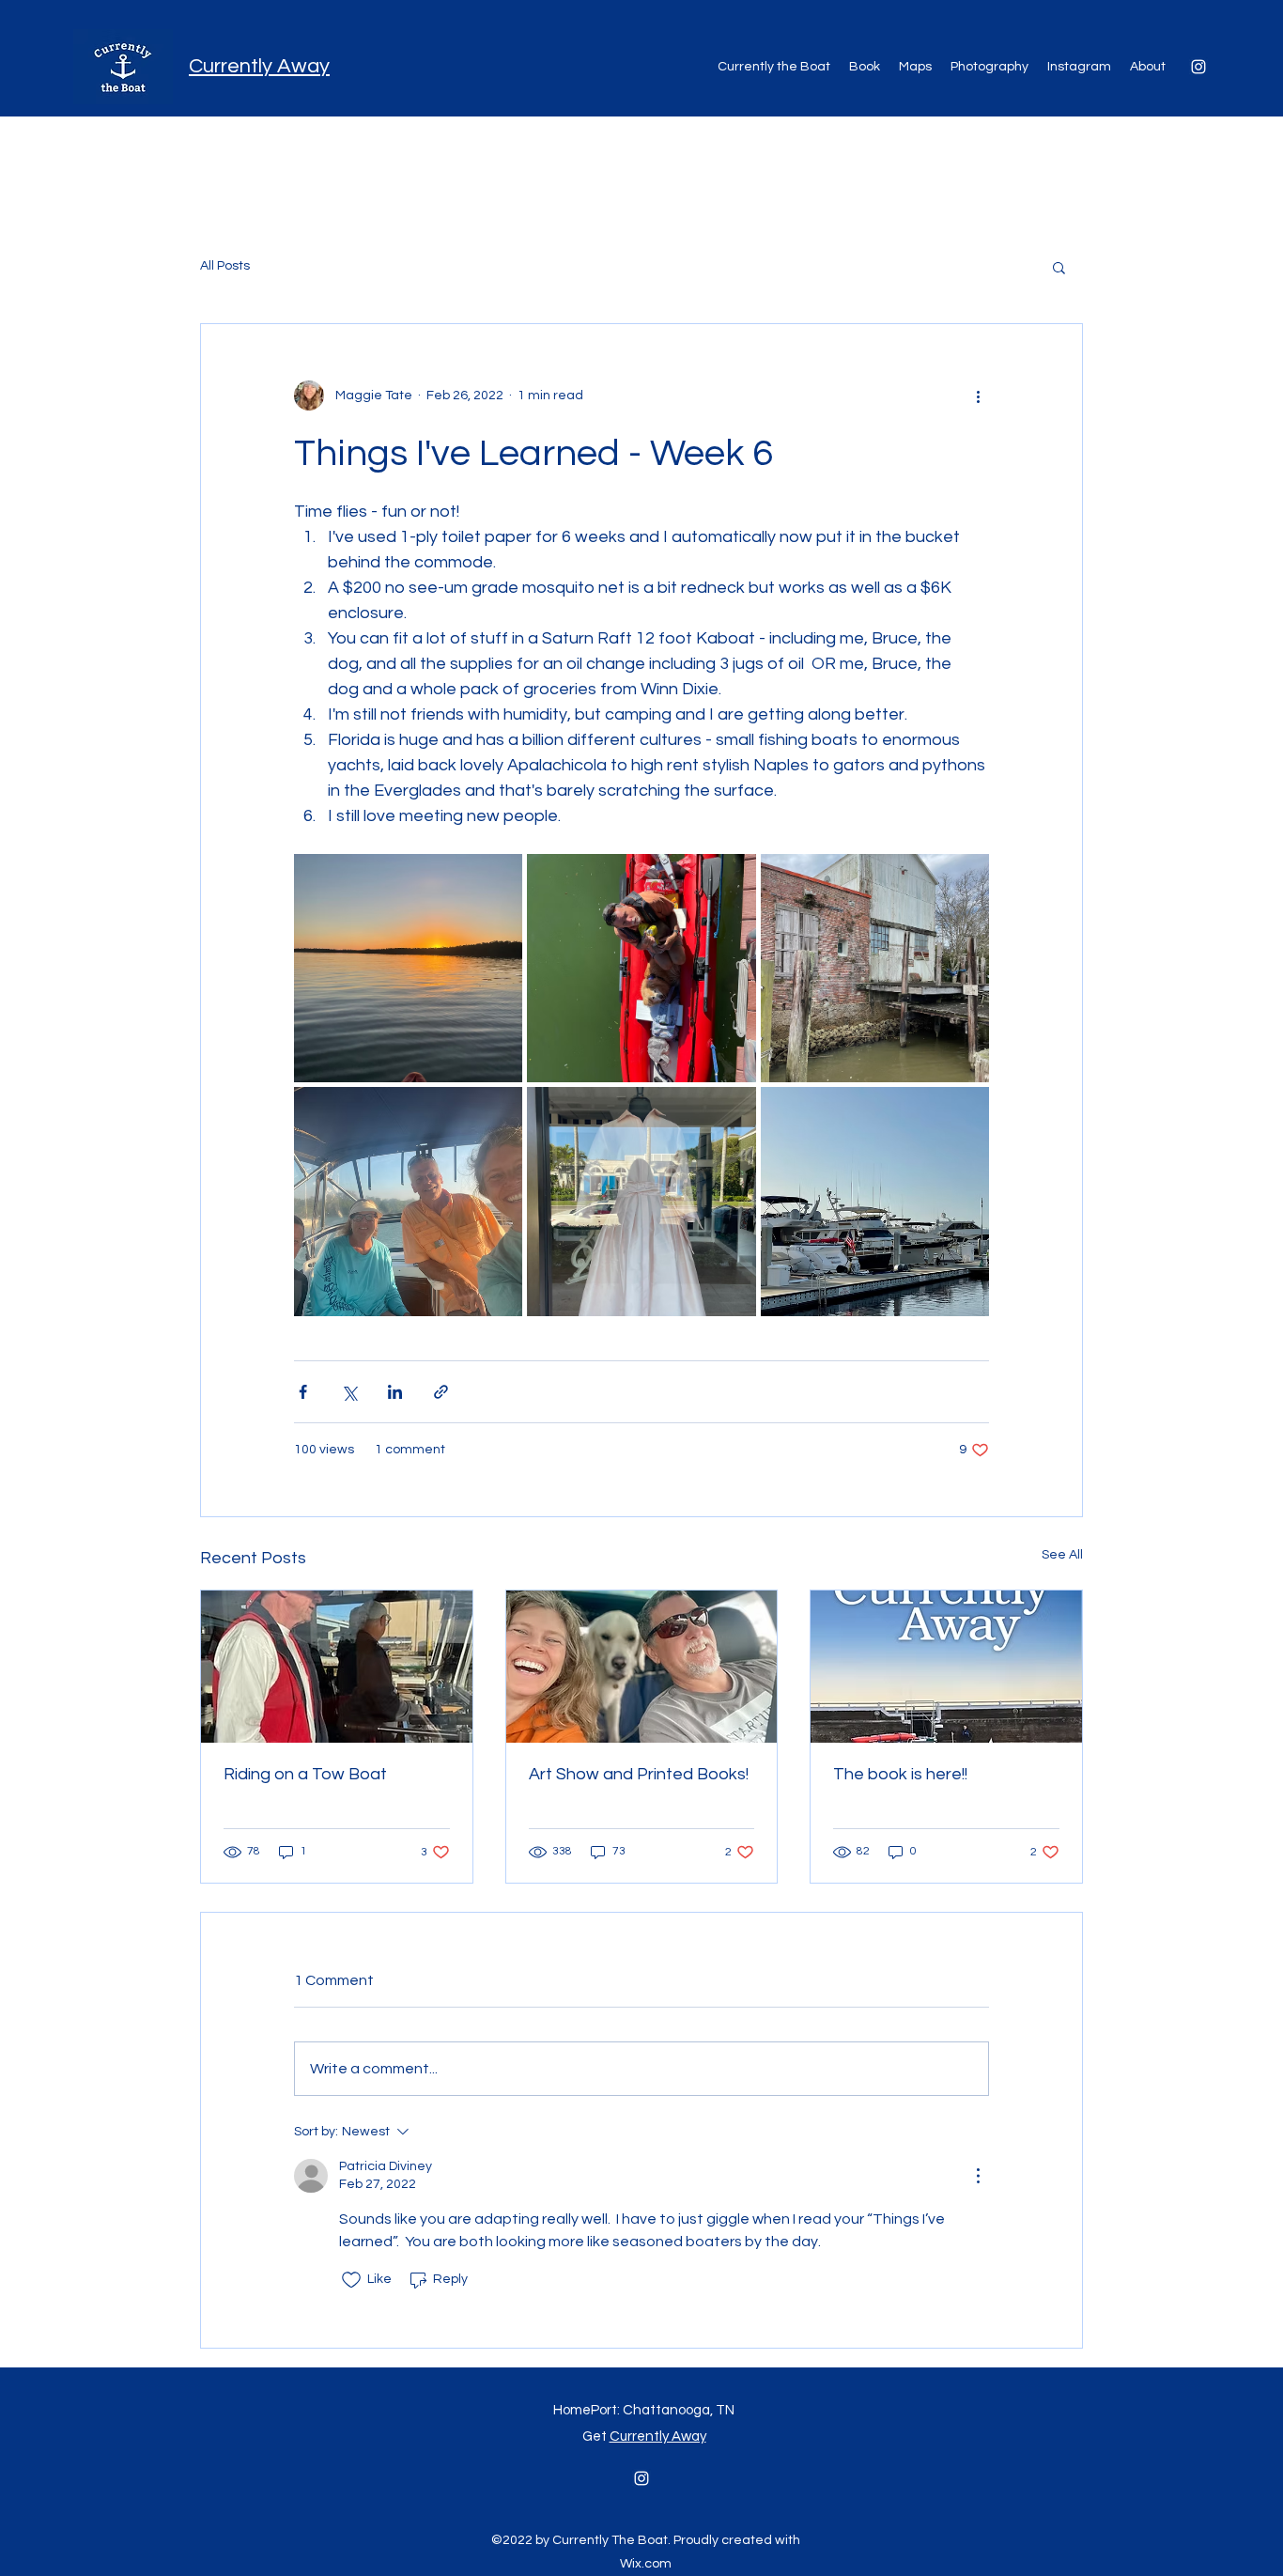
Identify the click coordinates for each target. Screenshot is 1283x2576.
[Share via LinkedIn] (395, 1392)
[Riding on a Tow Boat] (337, 1667)
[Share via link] (441, 1392)
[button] (1059, 267)
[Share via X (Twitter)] (349, 1392)
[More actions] (978, 396)
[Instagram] (1198, 67)
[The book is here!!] (946, 1667)
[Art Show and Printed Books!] (642, 1667)
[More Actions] (978, 2176)
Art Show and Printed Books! (639, 1774)
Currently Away (259, 66)
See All (1062, 1555)
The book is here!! (900, 1774)
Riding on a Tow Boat (305, 1774)
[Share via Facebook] (303, 1392)
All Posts (225, 266)
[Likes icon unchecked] (351, 2280)
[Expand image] (408, 968)
